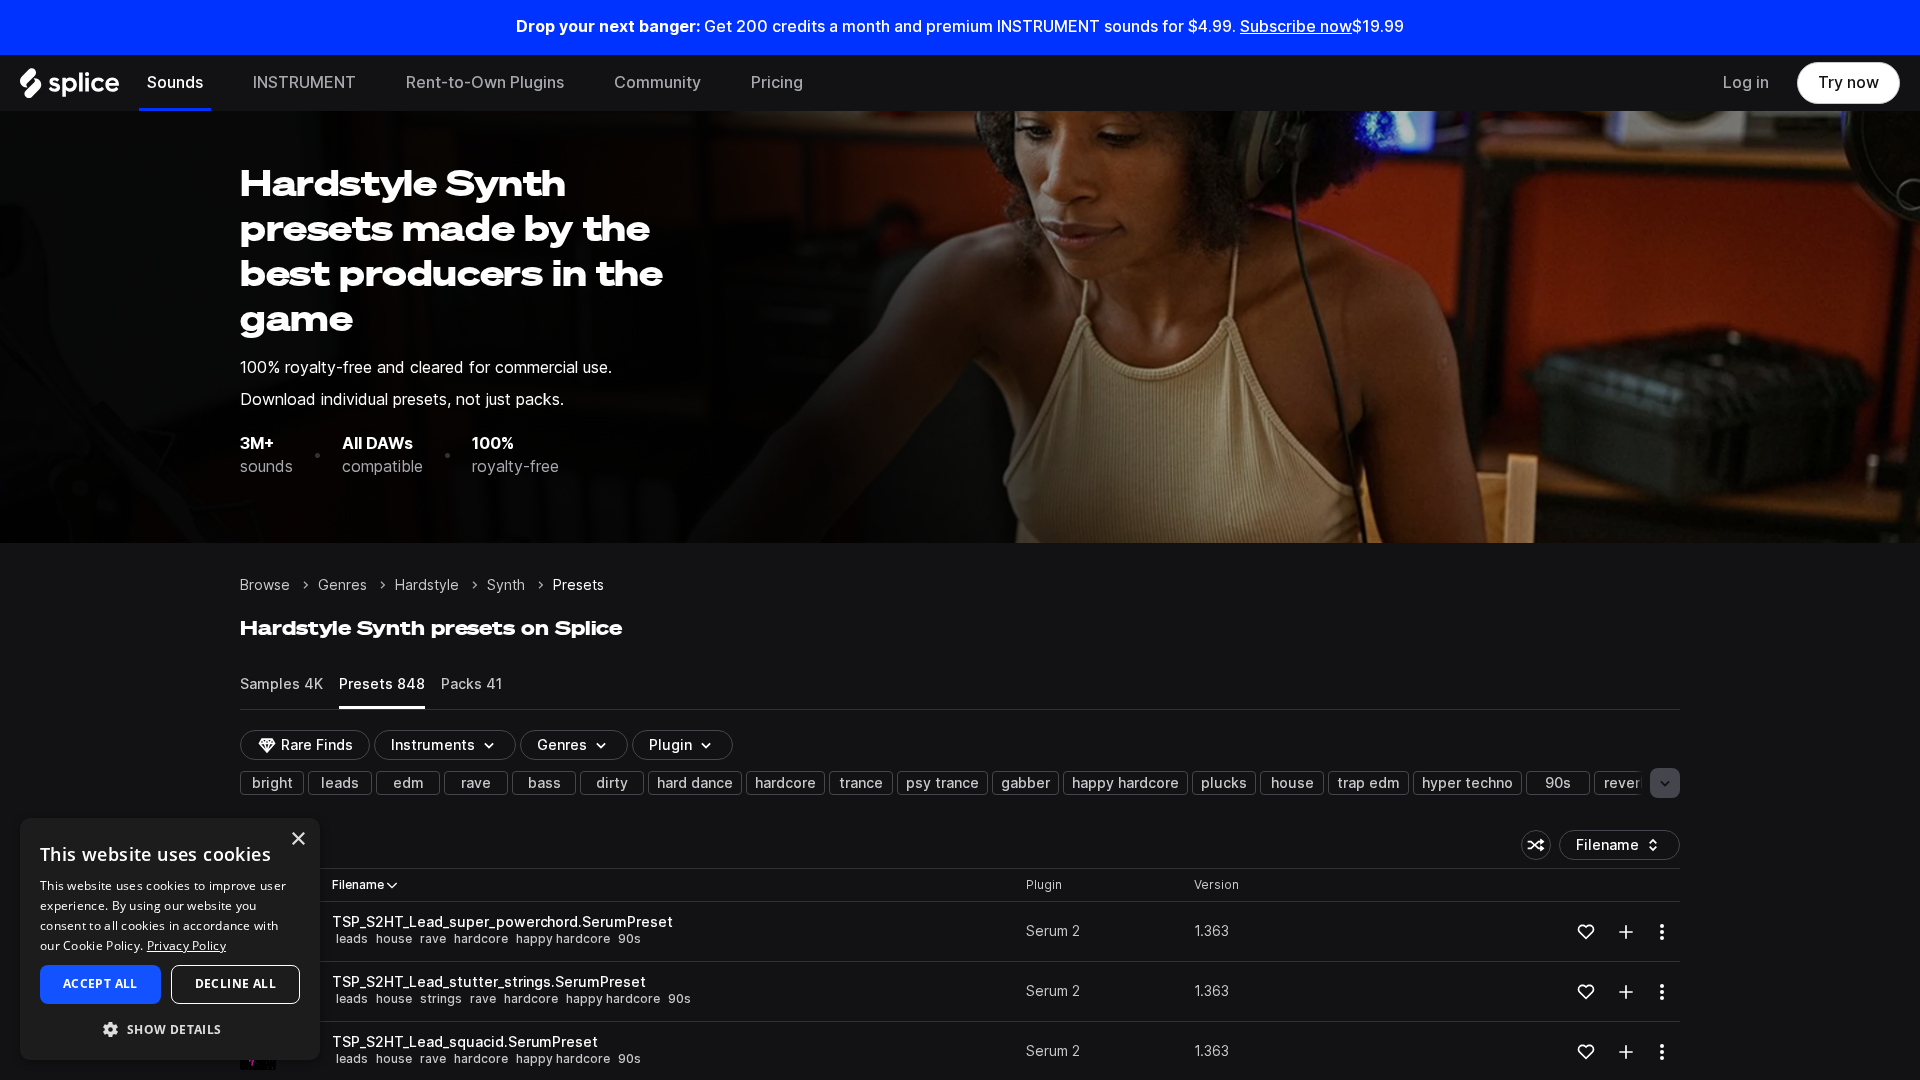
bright (272, 783)
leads (340, 783)
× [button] (297, 839)
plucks (1224, 783)
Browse (265, 585)
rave (476, 783)
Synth (506, 585)
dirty (612, 783)
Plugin (670, 745)
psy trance (942, 783)
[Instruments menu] (371, 83)
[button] (170, 1028)
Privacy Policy (186, 945)
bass (544, 783)
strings (441, 998)
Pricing (777, 82)
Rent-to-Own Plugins (485, 82)
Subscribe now (1296, 26)
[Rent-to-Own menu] (579, 83)
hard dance (695, 783)
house (1292, 783)
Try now (1848, 82)
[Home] (69, 88)
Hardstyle (427, 585)
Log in (1746, 82)
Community (657, 82)
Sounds (175, 82)
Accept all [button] (100, 983)
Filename (1622, 848)
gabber (1025, 783)
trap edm (1368, 783)
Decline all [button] (235, 983)
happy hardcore (1125, 783)
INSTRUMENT (304, 82)
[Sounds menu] (218, 83)
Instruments (433, 745)
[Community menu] (716, 83)
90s (1558, 783)
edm (408, 783)
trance (861, 783)
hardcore (785, 783)
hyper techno (1467, 783)
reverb (1626, 783)
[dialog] (170, 939)
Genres (342, 585)
